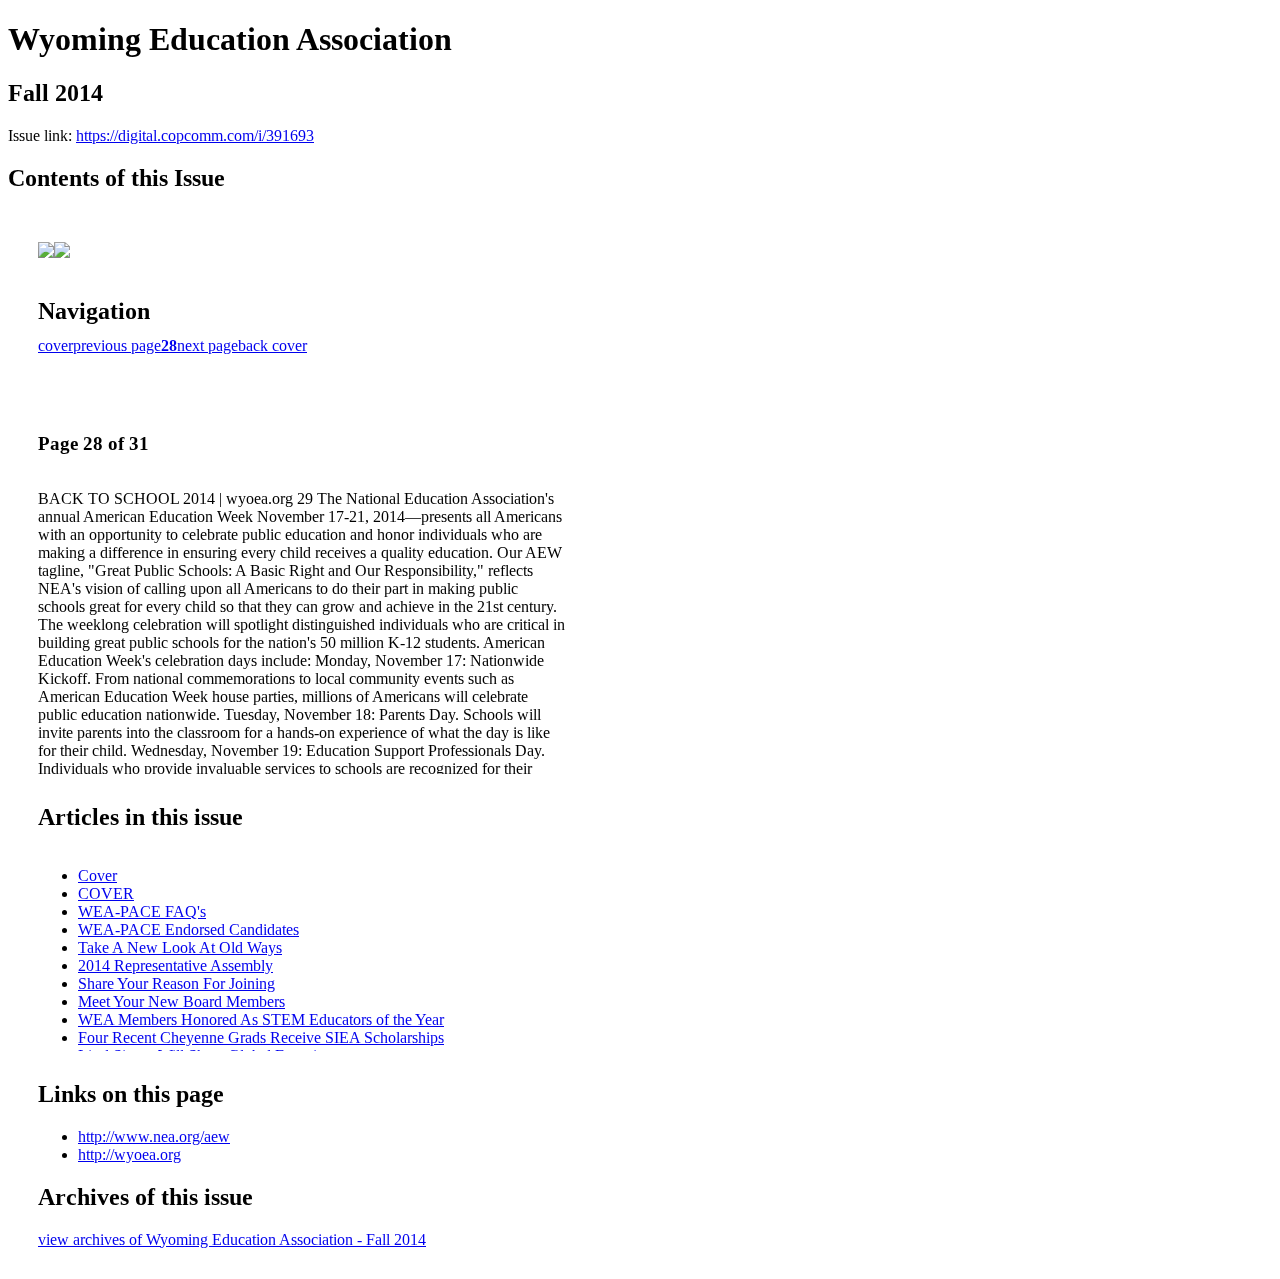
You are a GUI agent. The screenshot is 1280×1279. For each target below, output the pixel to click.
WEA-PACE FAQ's (142, 911)
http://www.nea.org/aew (154, 1136)
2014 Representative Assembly (175, 965)
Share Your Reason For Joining (176, 983)
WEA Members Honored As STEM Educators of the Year (261, 1019)
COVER (106, 893)
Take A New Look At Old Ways (180, 947)
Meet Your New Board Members (181, 1001)
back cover (272, 345)
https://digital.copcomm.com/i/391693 (195, 135)
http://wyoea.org (129, 1154)
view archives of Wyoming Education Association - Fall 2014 (232, 1239)
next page (207, 345)
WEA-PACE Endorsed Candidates (188, 929)
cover (55, 345)
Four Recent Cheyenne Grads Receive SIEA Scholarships (261, 1037)
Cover (97, 875)
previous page (117, 345)
